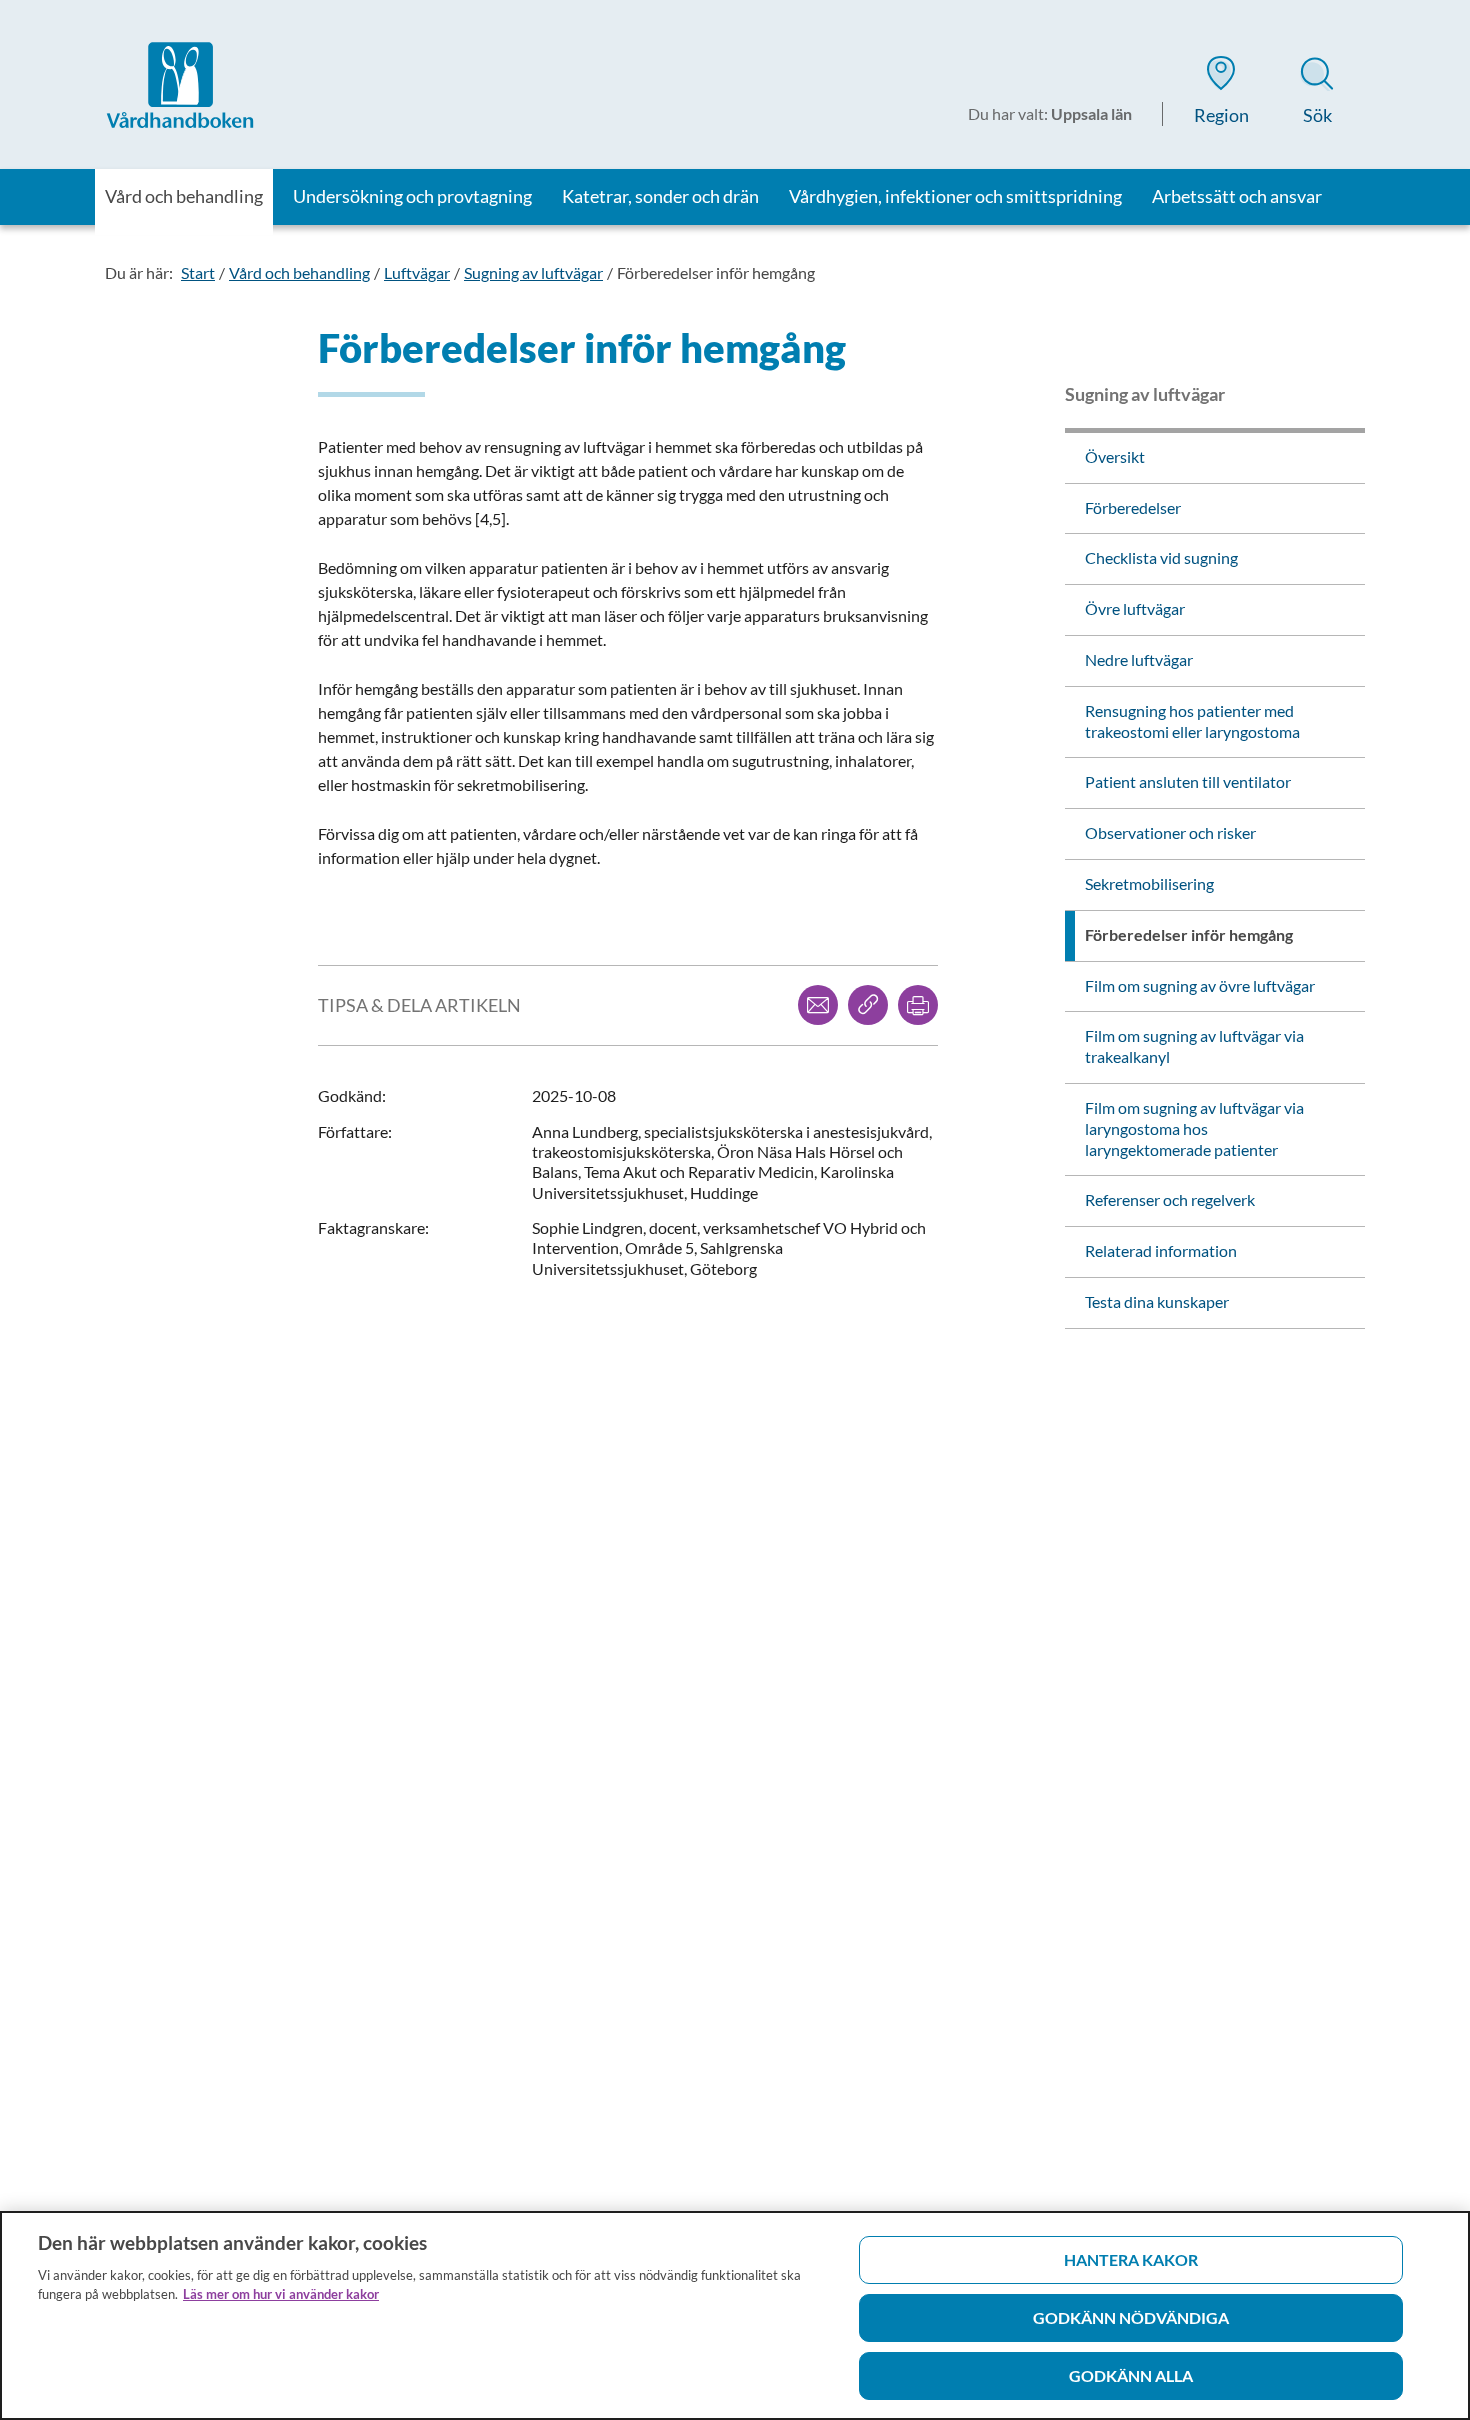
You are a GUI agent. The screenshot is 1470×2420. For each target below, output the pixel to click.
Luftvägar (417, 272)
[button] (1221, 94)
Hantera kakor (1131, 2259)
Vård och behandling (299, 272)
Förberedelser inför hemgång (716, 272)
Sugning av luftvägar (533, 272)
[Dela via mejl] (818, 1005)
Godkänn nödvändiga (1131, 2317)
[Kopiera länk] (868, 1005)
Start (198, 272)
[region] (735, 2315)
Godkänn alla (1131, 2375)
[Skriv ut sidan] (918, 1005)
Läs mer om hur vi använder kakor (281, 2294)
